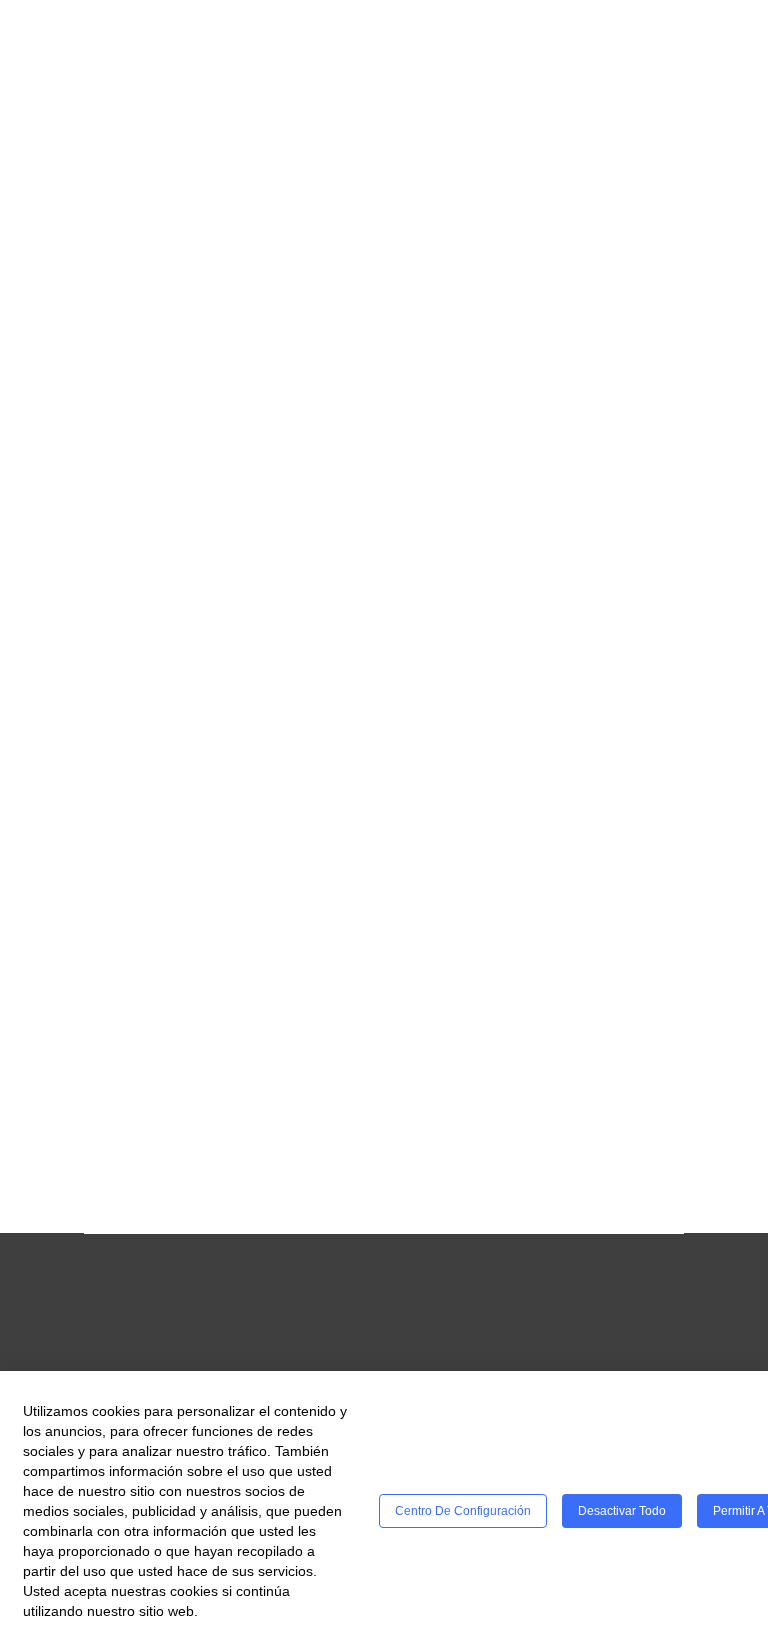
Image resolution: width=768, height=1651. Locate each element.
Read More (126, 570)
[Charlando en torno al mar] (231, 694)
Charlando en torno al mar (203, 827)
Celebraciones (147, 265)
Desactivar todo (622, 1511)
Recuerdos (268, 265)
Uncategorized (254, 923)
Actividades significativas (196, 899)
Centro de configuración (463, 1511)
